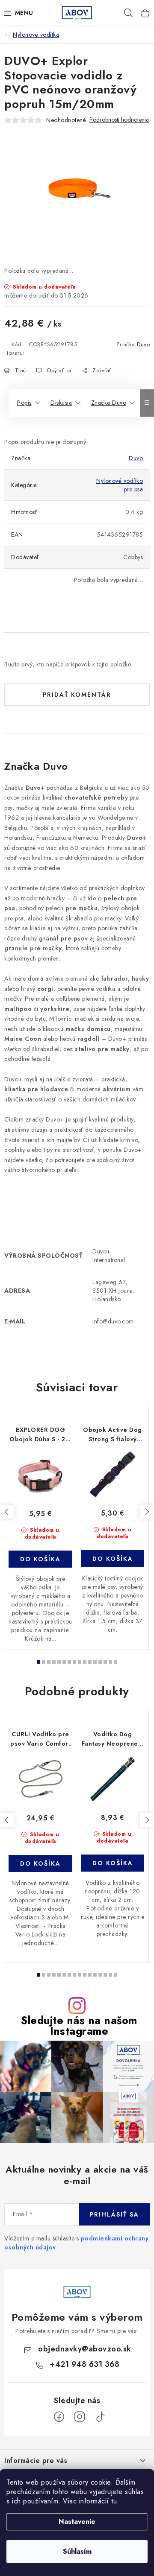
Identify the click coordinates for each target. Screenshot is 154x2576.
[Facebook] (59, 2417)
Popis (24, 403)
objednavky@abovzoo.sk (85, 2349)
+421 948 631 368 (84, 2364)
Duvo (143, 344)
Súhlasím (77, 2551)
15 (115, 1662)
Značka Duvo (109, 403)
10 (90, 1662)
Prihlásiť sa (114, 2214)
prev (7, 1512)
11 (95, 1662)
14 (110, 1662)
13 (105, 1662)
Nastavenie (77, 2522)
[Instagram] (80, 2417)
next (147, 1512)
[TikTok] (100, 2417)
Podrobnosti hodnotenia (119, 120)
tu (114, 2501)
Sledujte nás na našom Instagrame (79, 2026)
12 (100, 1662)
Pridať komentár (77, 695)
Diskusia (61, 403)
